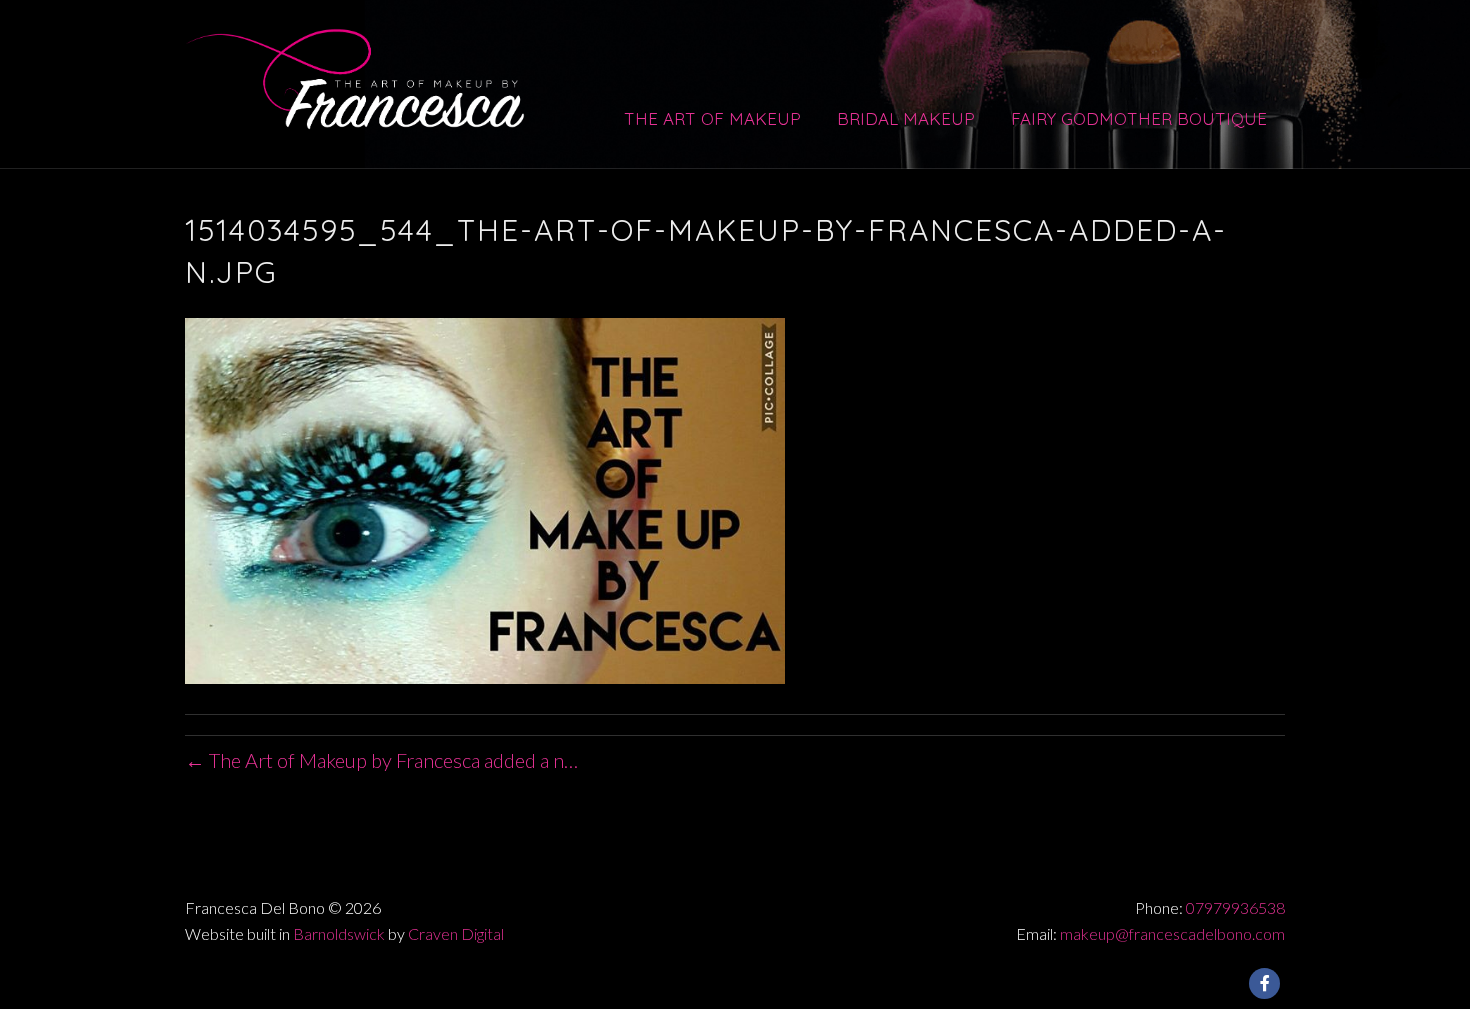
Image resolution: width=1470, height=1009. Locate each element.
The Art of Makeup (712, 118)
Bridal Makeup (906, 118)
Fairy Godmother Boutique (1139, 118)
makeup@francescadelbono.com (1172, 933)
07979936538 (1235, 907)
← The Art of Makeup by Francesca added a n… (381, 760)
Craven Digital (456, 933)
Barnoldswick (339, 933)
